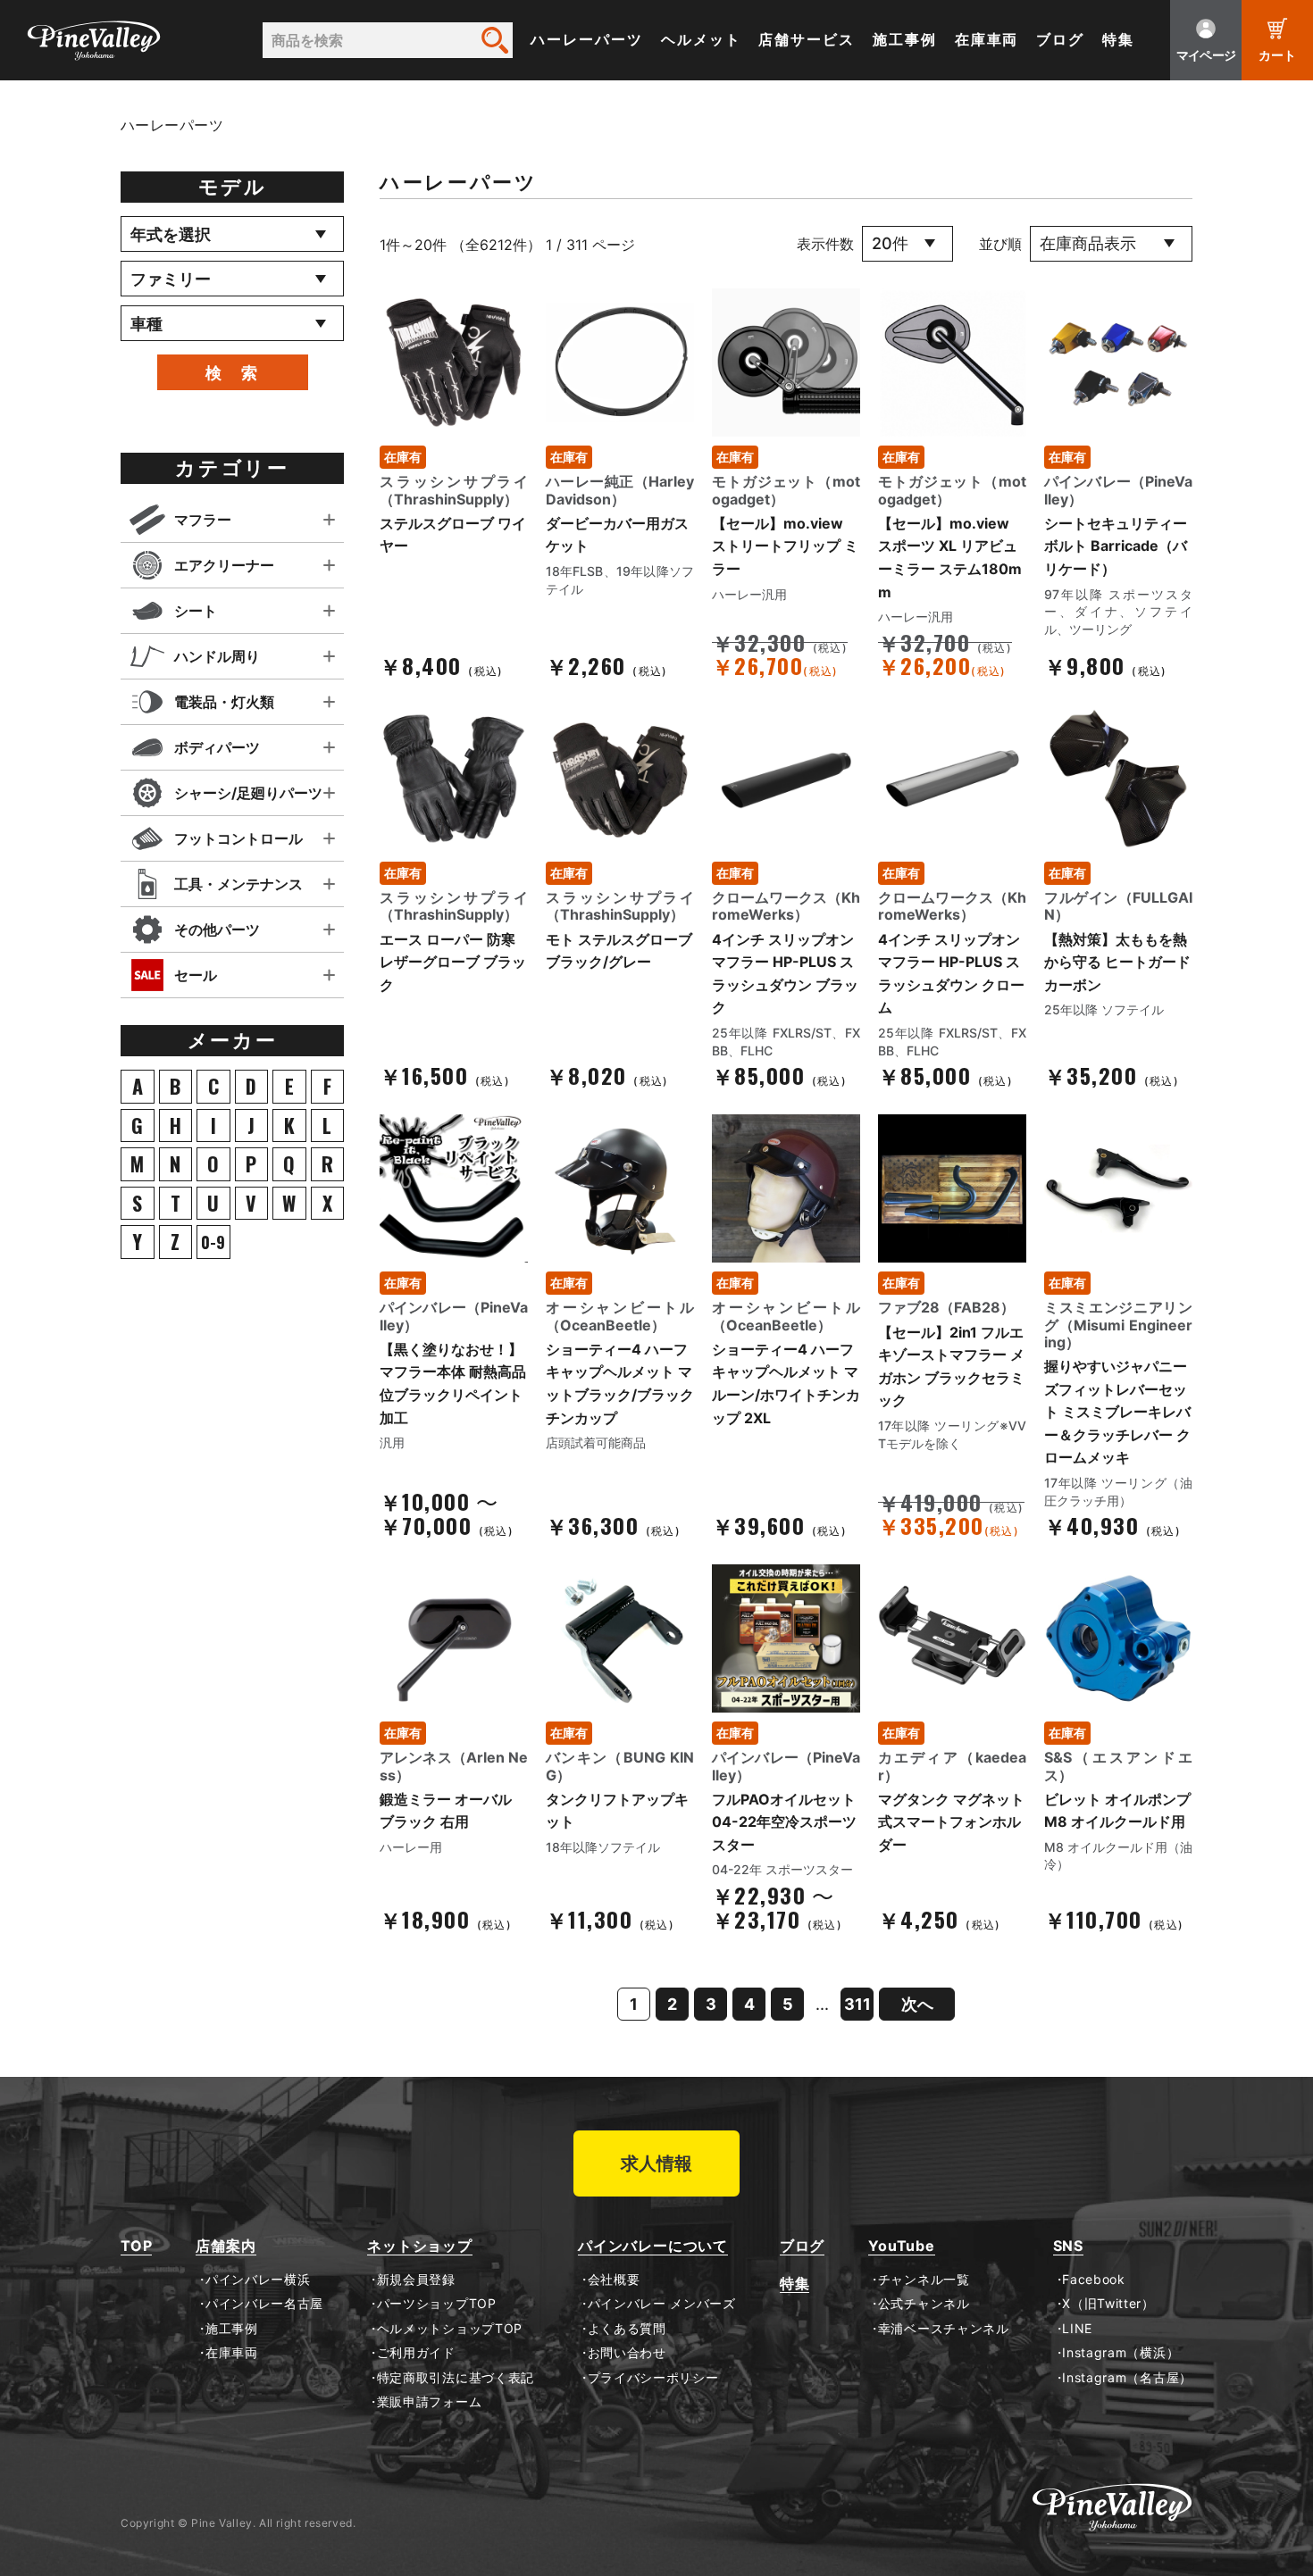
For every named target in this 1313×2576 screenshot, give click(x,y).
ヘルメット (701, 40)
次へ (917, 2004)
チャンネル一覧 (924, 2280)
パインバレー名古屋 (264, 2304)
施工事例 (905, 40)
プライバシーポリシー (653, 2378)
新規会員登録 (416, 2280)
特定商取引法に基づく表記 (456, 2378)
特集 (1118, 40)
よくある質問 (627, 2329)
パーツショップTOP (437, 2304)
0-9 (213, 1242)
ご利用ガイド (416, 2353)
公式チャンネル (924, 2304)
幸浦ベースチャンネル (944, 2329)
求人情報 (656, 2163)
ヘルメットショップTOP (450, 2329)
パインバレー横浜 (258, 2280)
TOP (136, 2246)
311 (857, 2004)
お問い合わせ (627, 2353)
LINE (1077, 2329)
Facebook (1094, 2280)
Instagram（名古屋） (1127, 2378)
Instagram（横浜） (1121, 2353)
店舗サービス (807, 40)
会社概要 (614, 2280)
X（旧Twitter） (1108, 2304)
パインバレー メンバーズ (662, 2304)
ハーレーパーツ (586, 40)
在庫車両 (987, 40)
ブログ (1060, 40)
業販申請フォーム (429, 2402)
